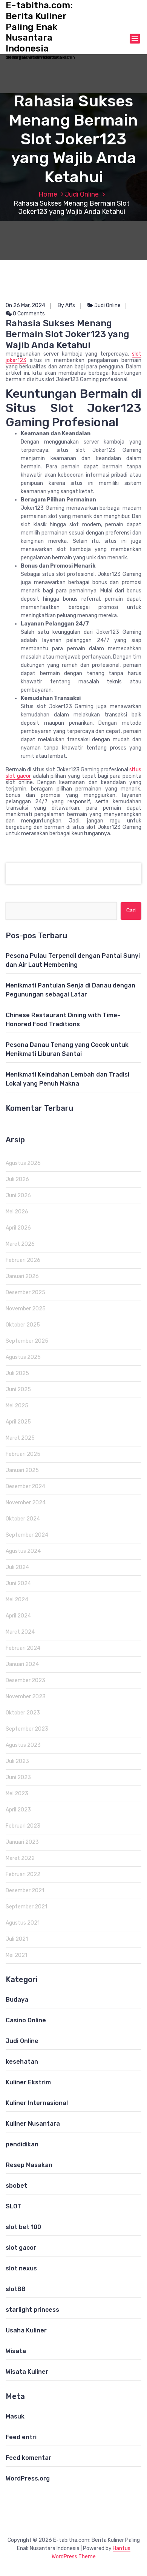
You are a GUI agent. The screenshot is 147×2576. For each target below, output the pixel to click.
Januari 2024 (22, 1664)
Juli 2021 (17, 1939)
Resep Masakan (29, 2165)
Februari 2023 (23, 1826)
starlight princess (32, 2310)
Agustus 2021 (23, 1923)
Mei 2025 (17, 1406)
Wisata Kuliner (27, 2372)
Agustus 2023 (23, 1745)
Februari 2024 (23, 1648)
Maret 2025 (20, 1438)
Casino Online (26, 2020)
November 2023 (26, 1697)
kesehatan (22, 2062)
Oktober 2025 (23, 1325)
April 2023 (18, 1810)
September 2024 (27, 1535)
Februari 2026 (23, 1260)
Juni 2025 (18, 1389)
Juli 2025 (17, 1373)
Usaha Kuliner (26, 2330)
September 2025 (27, 1341)
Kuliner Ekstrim (28, 2082)
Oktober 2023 (23, 1713)
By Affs (66, 305)
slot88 (16, 2289)
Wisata (16, 2351)
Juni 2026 (18, 1196)
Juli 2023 (17, 1761)
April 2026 (18, 1228)
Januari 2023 (22, 1842)
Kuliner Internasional (37, 2103)
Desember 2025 (25, 1293)
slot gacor (21, 2248)
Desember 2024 (25, 1486)
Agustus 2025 (23, 1357)
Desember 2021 (25, 1891)
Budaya (17, 2000)
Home (48, 194)
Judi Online (82, 194)
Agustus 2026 (23, 1163)
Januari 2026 (22, 1276)
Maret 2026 (20, 1244)
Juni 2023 (18, 1777)
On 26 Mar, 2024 (25, 305)
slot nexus (21, 2268)
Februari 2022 (23, 1874)
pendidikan (22, 2144)
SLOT (14, 2206)
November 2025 (26, 1309)
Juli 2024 (17, 1567)
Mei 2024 (17, 1600)
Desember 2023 (25, 1680)
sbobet (16, 2186)
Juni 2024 (18, 1583)
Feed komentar (28, 2458)
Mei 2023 (17, 1794)
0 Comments (28, 314)
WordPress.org (28, 2478)
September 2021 (26, 1907)
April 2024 (18, 1616)
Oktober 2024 (23, 1519)
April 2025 (18, 1422)
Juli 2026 (17, 1179)
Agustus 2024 (23, 1551)
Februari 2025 (23, 1454)
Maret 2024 (20, 1632)
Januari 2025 (22, 1470)
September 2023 (27, 1729)
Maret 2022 (20, 1858)
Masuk (15, 2416)
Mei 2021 (16, 1955)
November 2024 (26, 1503)
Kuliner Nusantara (33, 2124)
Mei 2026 (17, 1212)
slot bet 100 (23, 2227)
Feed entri (21, 2437)
